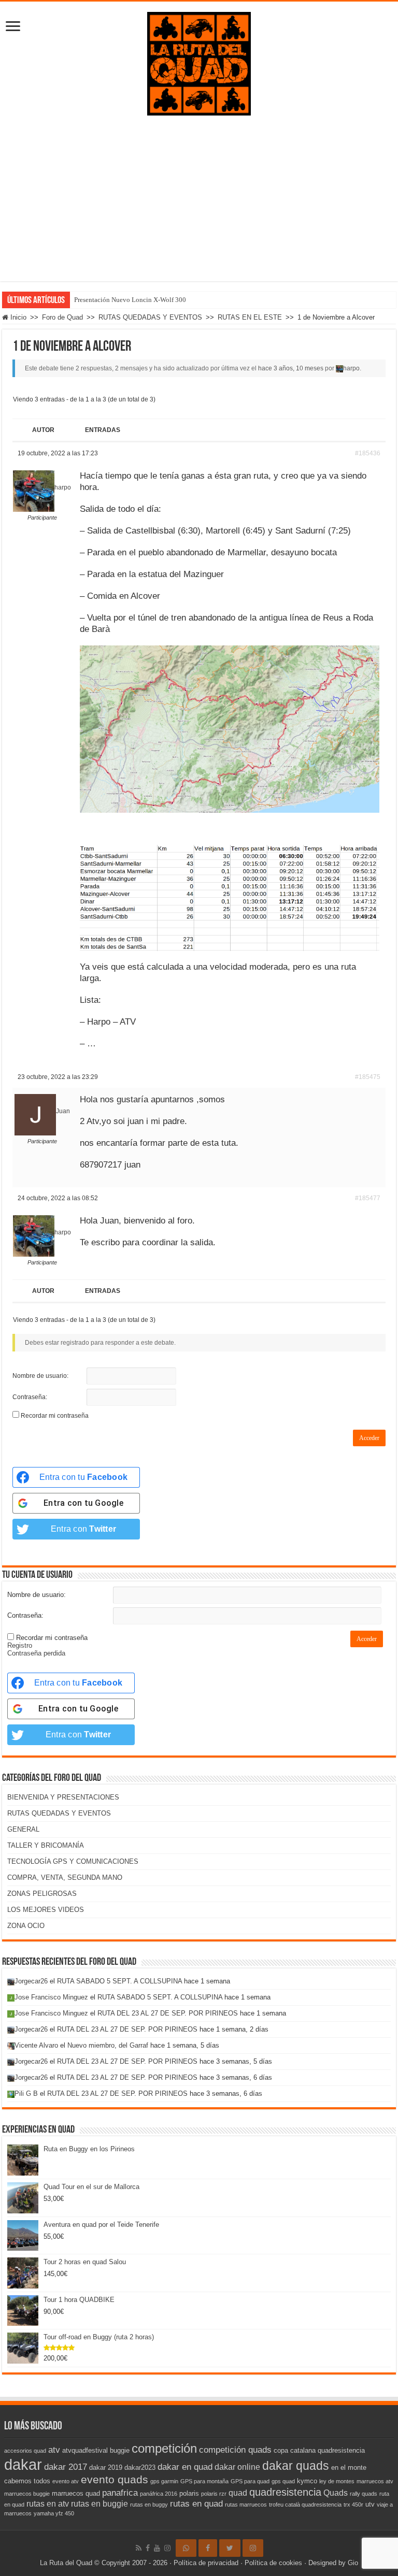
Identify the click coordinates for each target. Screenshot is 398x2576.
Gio (353, 2563)
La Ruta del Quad (66, 2563)
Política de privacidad (206, 2563)
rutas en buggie (99, 2504)
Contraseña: (30, 1397)
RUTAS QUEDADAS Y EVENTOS (150, 317)
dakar (23, 2464)
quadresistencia (285, 2492)
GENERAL (23, 1829)
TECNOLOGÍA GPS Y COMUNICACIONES (73, 1861)
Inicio (17, 317)
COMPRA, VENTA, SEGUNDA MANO (65, 1877)
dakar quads (296, 2466)
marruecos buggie (27, 2494)
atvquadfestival (85, 2450)
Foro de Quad (62, 317)
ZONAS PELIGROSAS (42, 1894)
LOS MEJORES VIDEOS (46, 1910)
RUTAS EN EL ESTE (250, 317)
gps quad (283, 2481)
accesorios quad (25, 2451)
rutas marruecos (246, 2505)
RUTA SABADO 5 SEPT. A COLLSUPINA (119, 1981)
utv (370, 2504)
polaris (189, 2493)
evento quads (115, 2480)
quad (238, 2493)
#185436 (368, 453)
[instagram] (167, 2548)
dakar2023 (140, 2467)
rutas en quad (196, 2503)
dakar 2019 (106, 2467)
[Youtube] (157, 2548)
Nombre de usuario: (40, 1376)
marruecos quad (76, 2493)
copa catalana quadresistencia (319, 2450)
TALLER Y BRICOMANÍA (46, 1845)
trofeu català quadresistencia (305, 2505)
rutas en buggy (149, 2505)
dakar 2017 (66, 2467)
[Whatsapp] (186, 2548)
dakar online (237, 2467)
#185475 (368, 1077)
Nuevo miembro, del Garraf (108, 2045)
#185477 (368, 1198)
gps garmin (164, 2481)
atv (54, 2450)
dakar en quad (185, 2467)
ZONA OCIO (26, 1926)
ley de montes (337, 2481)
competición (164, 2448)
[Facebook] (148, 2548)
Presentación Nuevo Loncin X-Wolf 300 (130, 300)
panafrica (120, 2493)
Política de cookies (273, 2563)
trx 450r (353, 2505)
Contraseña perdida (36, 1653)
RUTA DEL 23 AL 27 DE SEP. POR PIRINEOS (168, 2013)
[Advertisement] (199, 193)
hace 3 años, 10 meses (291, 368)
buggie (120, 2450)
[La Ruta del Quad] (199, 62)
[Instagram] (253, 2548)
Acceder (369, 1438)
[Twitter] (230, 2548)
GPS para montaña (204, 2481)
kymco (307, 2481)
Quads (336, 2493)
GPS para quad (250, 2481)
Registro (20, 1645)
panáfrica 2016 (159, 2494)
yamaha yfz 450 (54, 2513)
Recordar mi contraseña (55, 1416)
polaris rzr (214, 2494)
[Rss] (139, 2548)
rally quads (364, 2494)
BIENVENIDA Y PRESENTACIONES (63, 1797)
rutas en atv (48, 2504)
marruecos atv (375, 2481)
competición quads (235, 2450)
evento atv (66, 2481)
